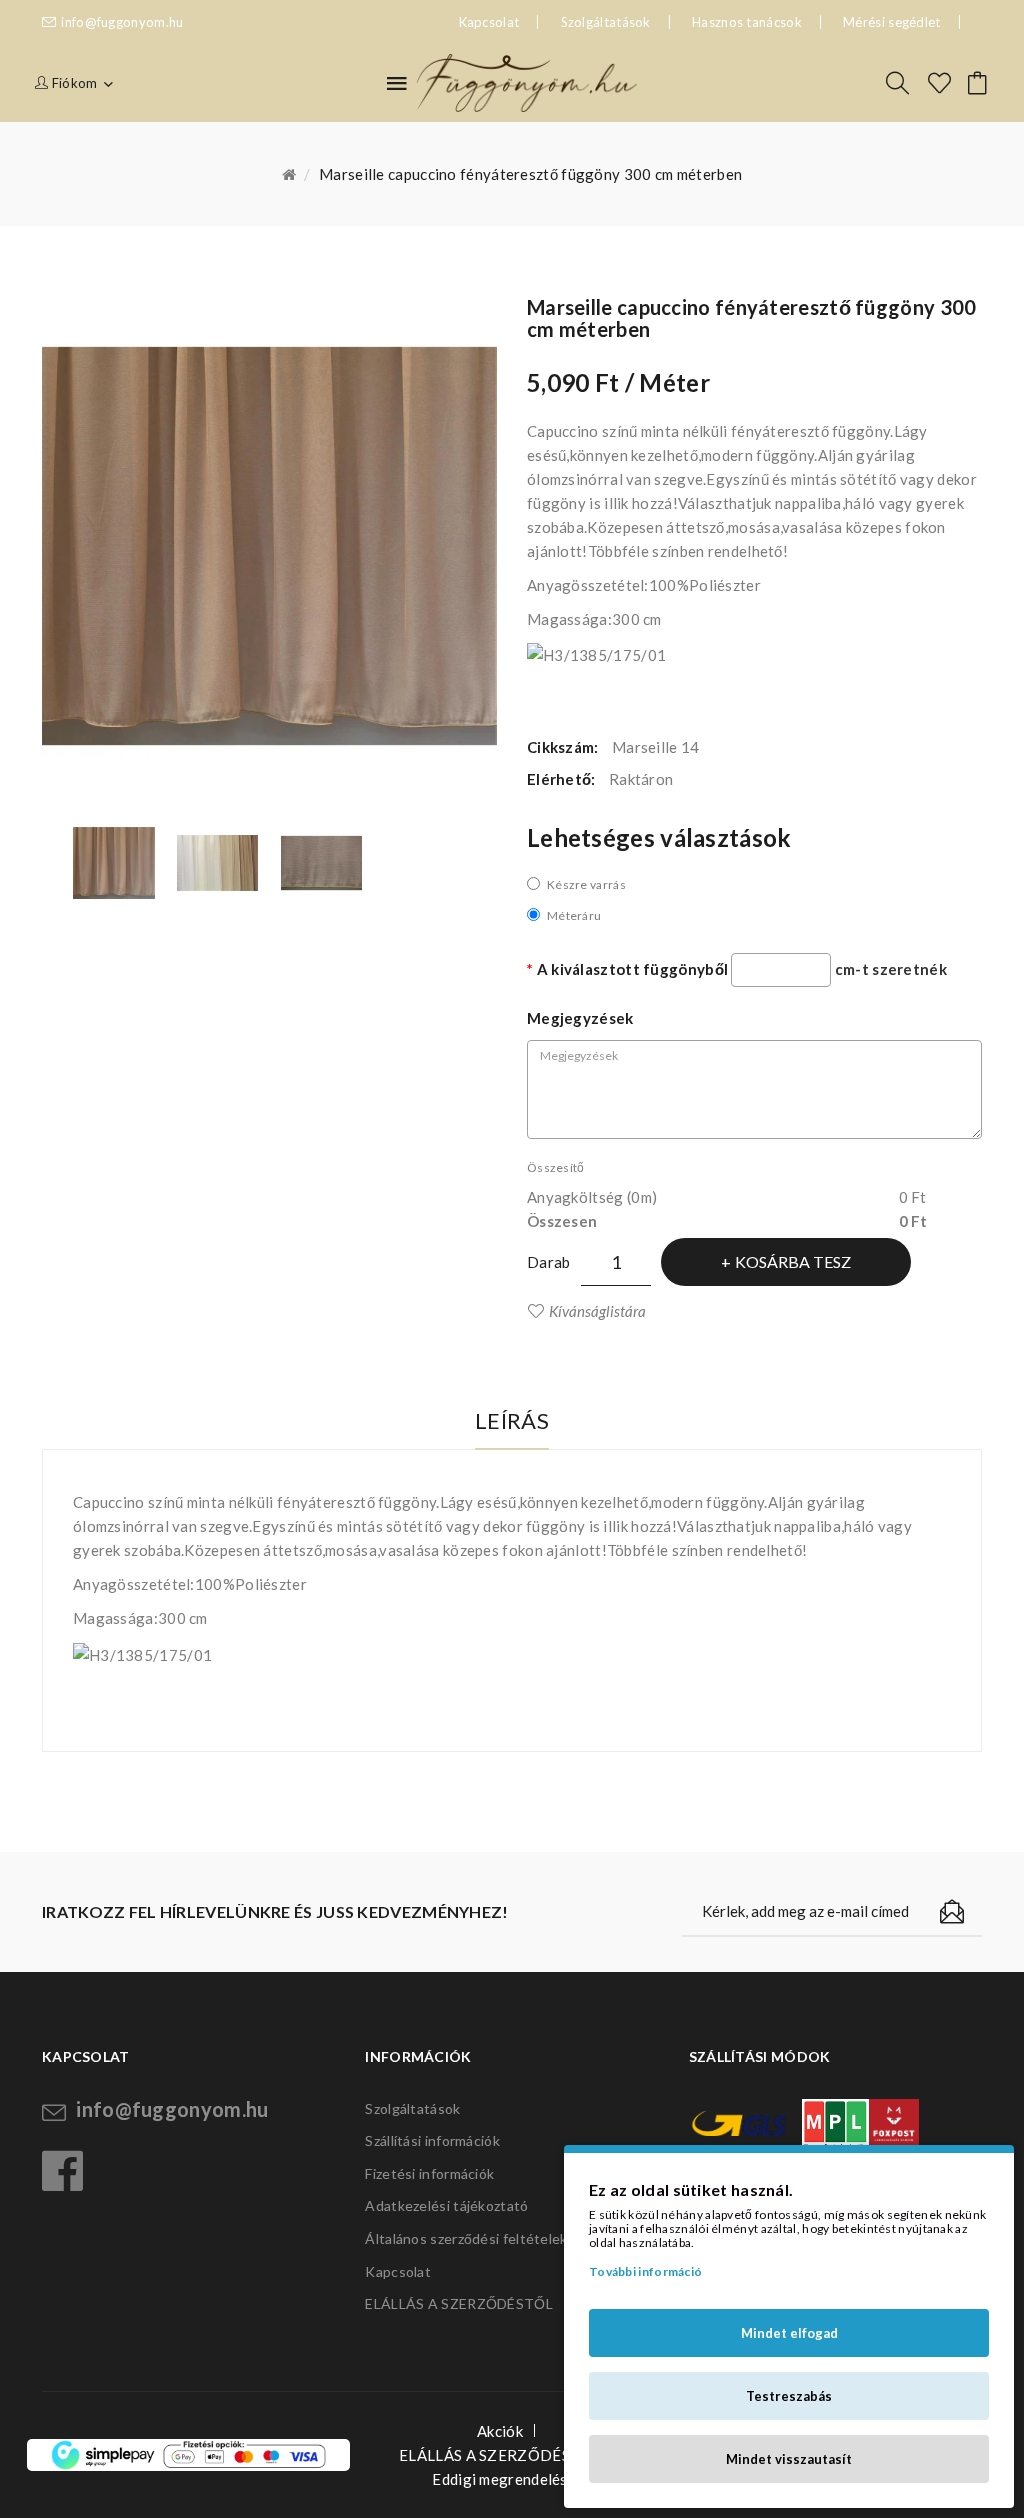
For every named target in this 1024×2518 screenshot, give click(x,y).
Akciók (500, 2431)
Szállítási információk (432, 2140)
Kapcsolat (398, 2271)
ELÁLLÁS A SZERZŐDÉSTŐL (459, 2303)
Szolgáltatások (606, 22)
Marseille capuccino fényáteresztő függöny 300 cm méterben (530, 174)
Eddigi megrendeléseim (511, 2479)
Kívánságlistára (597, 1311)
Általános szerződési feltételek (466, 2238)
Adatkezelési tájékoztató (446, 2205)
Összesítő (556, 1167)
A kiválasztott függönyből (632, 969)
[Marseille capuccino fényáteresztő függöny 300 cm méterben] (114, 863)
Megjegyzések (580, 1018)
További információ (645, 2271)
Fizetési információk (429, 2173)
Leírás (512, 1420)
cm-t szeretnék (891, 969)
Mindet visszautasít (789, 2459)
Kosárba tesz (793, 1261)
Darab (549, 1262)
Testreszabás (789, 2396)
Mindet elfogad (789, 2333)
